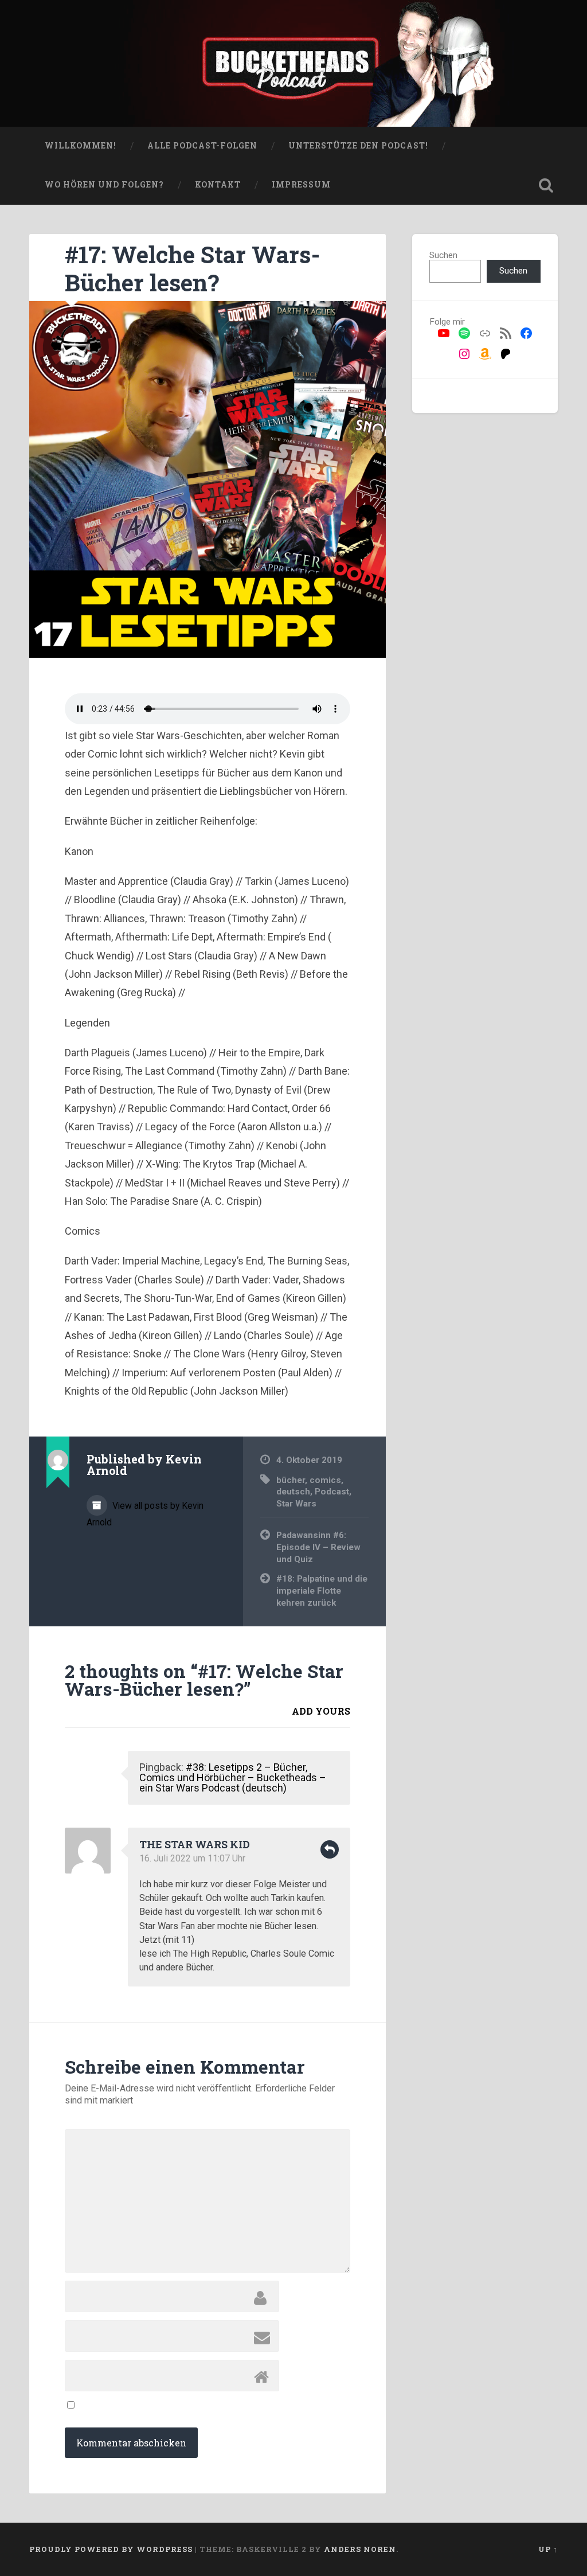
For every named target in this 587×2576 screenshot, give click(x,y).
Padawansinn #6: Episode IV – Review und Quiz (318, 1547)
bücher (291, 1480)
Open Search (546, 185)
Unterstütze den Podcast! (358, 146)
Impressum (301, 185)
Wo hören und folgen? (104, 185)
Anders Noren (360, 2549)
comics (325, 1480)
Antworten (330, 1849)
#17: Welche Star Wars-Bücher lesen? (192, 268)
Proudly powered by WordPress (111, 2549)
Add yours (321, 1711)
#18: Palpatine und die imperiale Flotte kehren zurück (322, 1591)
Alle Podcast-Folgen (202, 146)
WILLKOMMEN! (81, 146)
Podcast (332, 1492)
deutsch (293, 1492)
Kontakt (218, 185)
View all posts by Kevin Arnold (145, 1514)
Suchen (443, 255)
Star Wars (296, 1504)
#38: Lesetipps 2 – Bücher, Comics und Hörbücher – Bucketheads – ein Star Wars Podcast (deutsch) (233, 1777)
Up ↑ (548, 2549)
